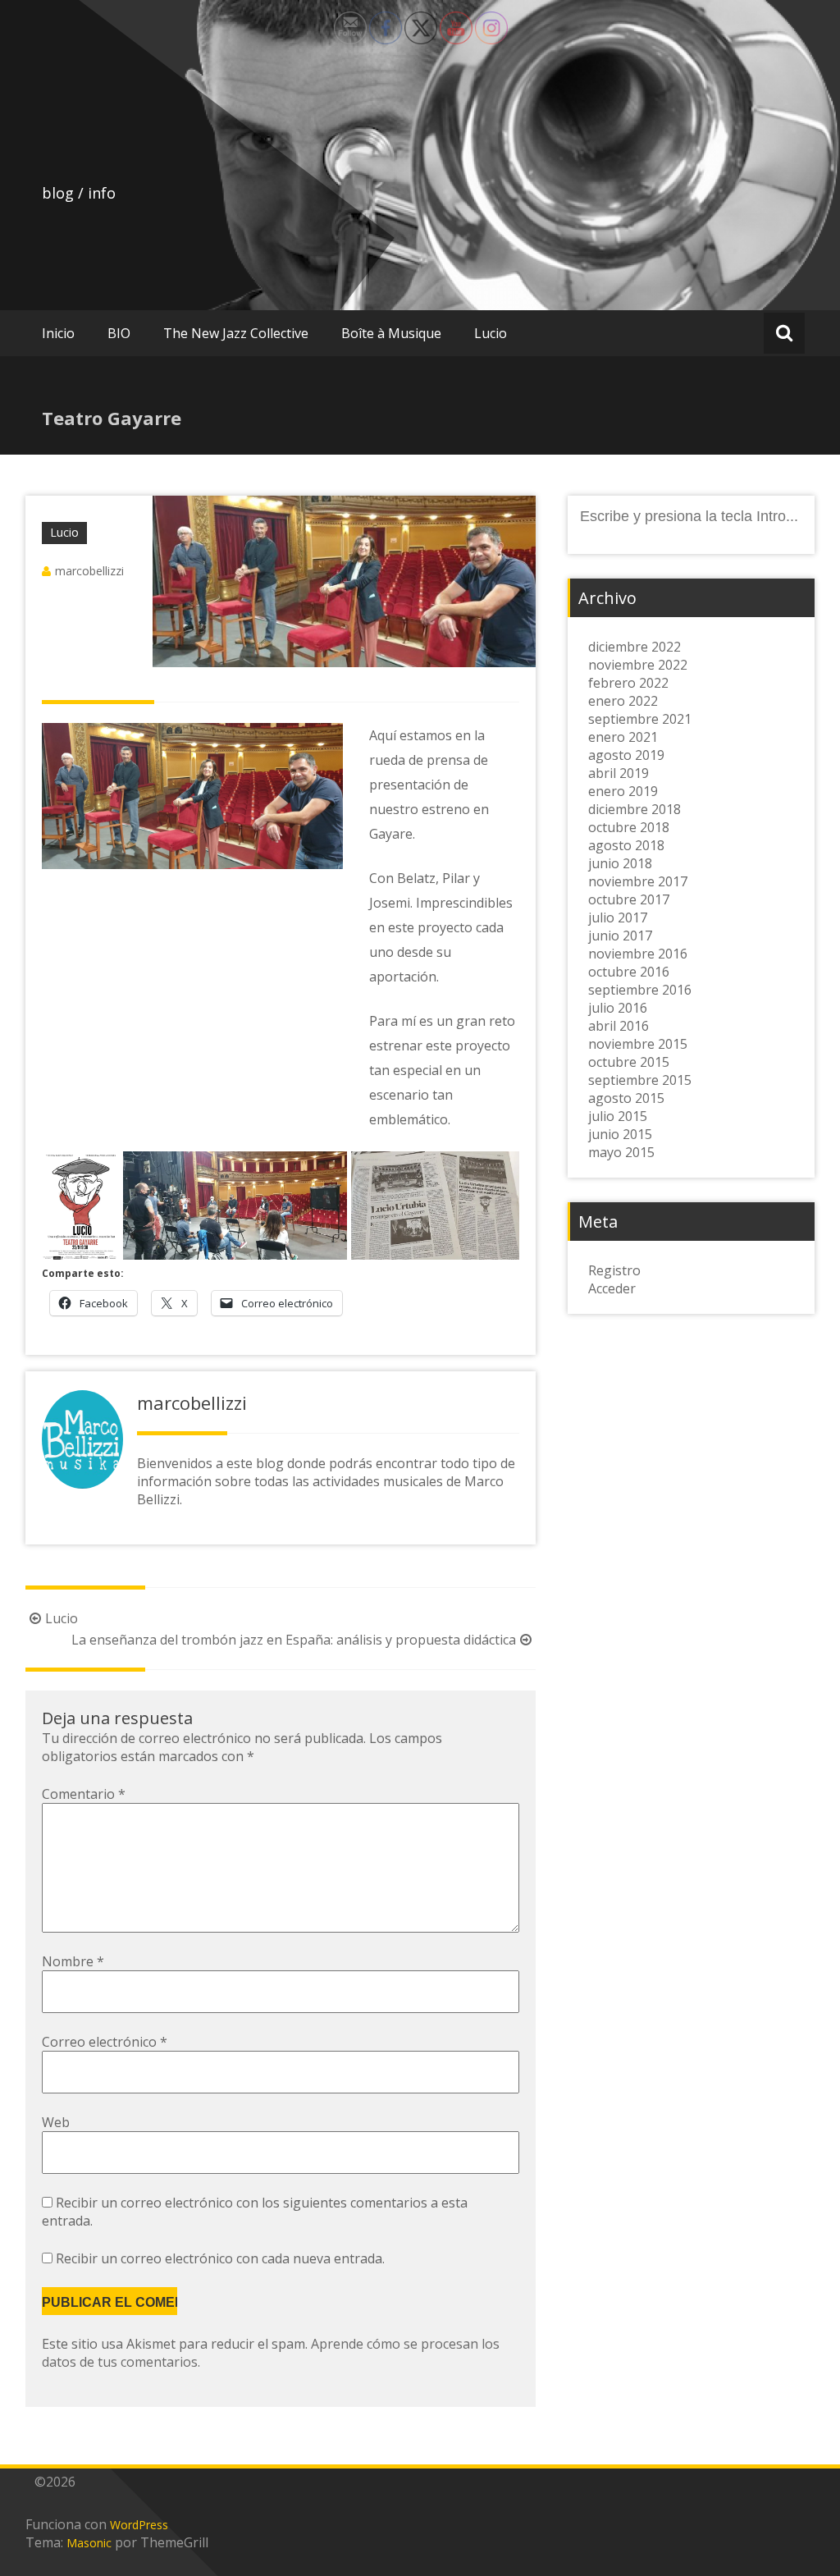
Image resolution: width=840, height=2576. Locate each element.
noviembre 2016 (638, 954)
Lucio (491, 333)
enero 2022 (623, 701)
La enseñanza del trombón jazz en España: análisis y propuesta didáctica (294, 1640)
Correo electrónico (105, 2042)
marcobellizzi (89, 571)
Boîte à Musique (391, 333)
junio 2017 (620, 936)
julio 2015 (618, 1116)
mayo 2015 (621, 1152)
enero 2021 (623, 737)
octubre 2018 (629, 827)
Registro (614, 1270)
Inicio (58, 333)
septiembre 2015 (640, 1080)
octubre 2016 (629, 972)
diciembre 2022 (635, 647)
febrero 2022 (628, 683)
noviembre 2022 (638, 665)
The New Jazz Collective (236, 333)
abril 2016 (619, 1026)
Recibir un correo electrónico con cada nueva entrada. (220, 2258)
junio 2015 (620, 1134)
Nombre (73, 1961)
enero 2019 (623, 791)
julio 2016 (618, 1008)
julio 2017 (618, 917)
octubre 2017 (629, 899)
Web (56, 2122)
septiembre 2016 (640, 990)
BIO (119, 333)
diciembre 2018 (635, 809)
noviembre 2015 (638, 1044)
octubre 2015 (629, 1062)
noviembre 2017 (638, 881)
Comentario (84, 1794)
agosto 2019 (626, 755)
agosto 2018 (626, 845)
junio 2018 (620, 863)
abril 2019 (619, 773)
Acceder (612, 1288)
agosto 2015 (626, 1098)
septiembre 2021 (640, 719)
